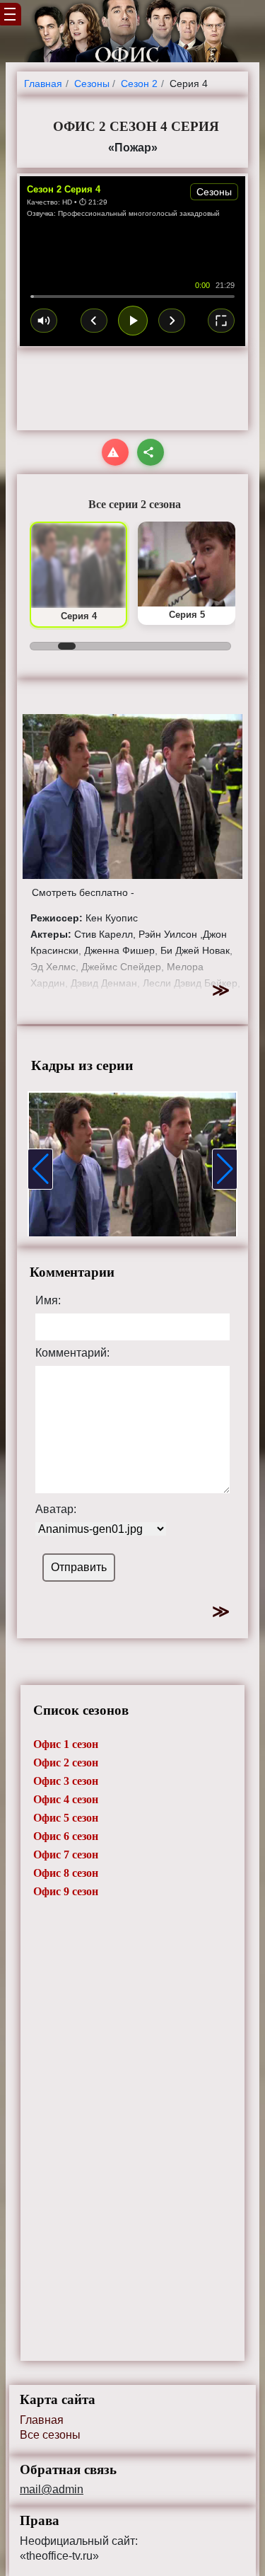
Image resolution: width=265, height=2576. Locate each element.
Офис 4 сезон (66, 1799)
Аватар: (56, 1510)
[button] (40, 1169)
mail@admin (52, 2490)
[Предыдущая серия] (94, 321)
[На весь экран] (221, 321)
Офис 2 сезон (66, 1763)
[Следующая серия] (172, 321)
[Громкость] (44, 321)
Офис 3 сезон (66, 1781)
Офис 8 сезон (66, 1873)
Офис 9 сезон (66, 1891)
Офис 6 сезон (66, 1836)
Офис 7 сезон (66, 1855)
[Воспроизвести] (133, 321)
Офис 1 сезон (66, 1744)
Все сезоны (50, 2435)
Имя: (48, 1301)
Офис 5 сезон (66, 1818)
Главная (42, 2420)
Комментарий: (72, 1353)
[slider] (132, 297)
